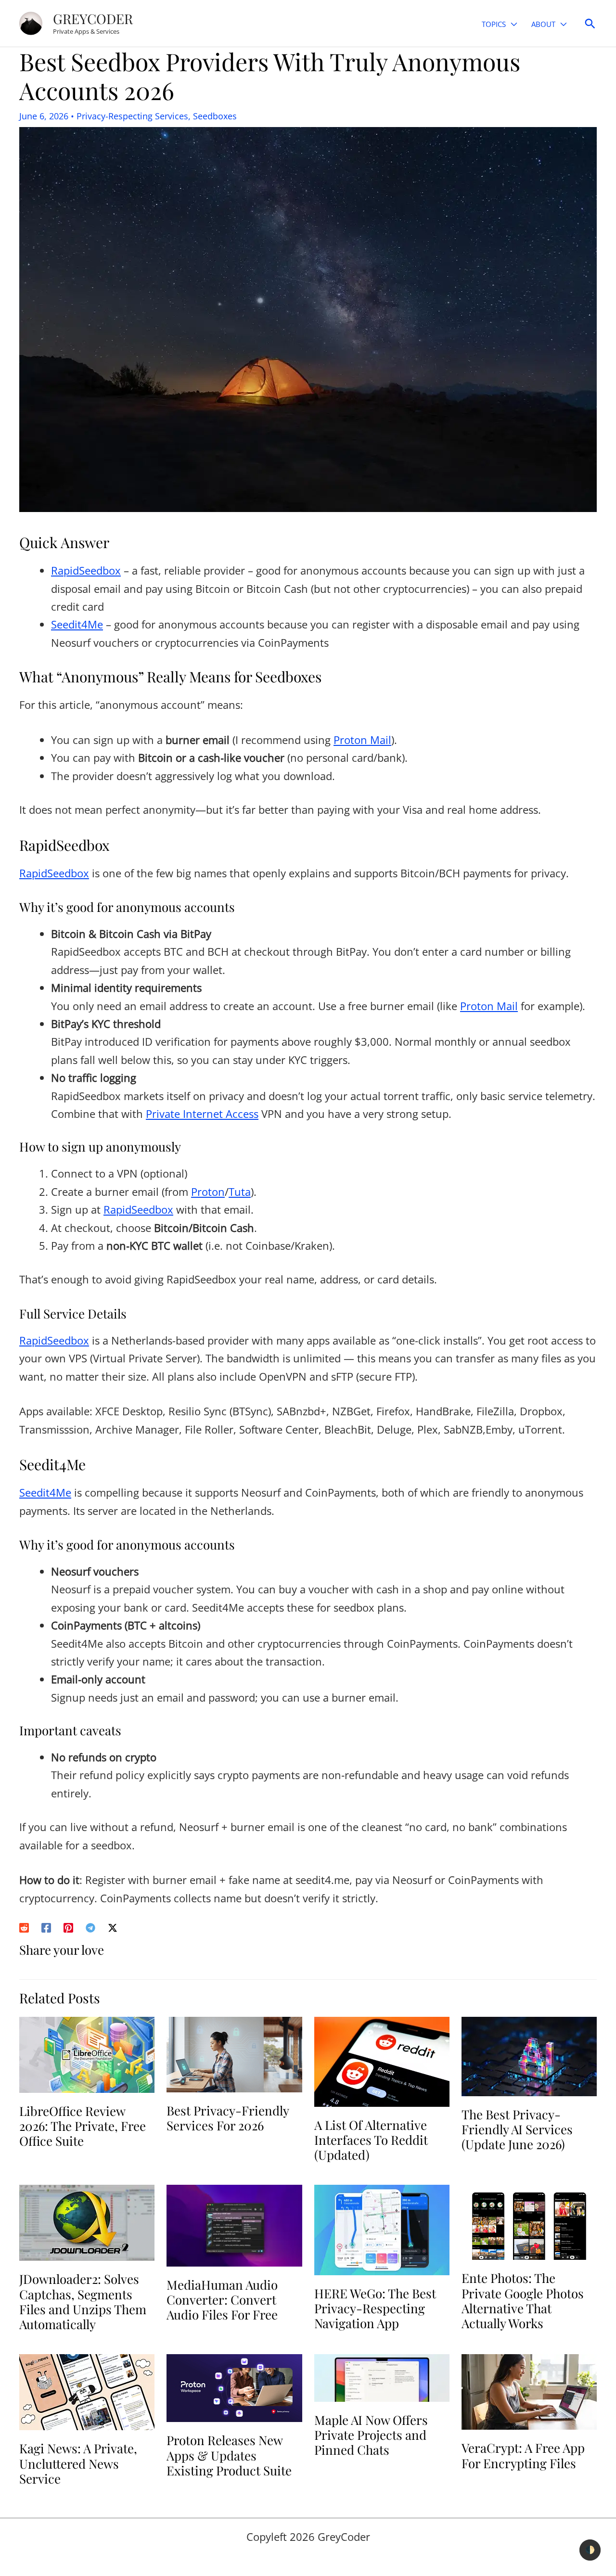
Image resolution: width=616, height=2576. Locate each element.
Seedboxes (215, 116)
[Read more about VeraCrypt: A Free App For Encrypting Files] (529, 2391)
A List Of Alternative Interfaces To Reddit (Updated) (371, 2140)
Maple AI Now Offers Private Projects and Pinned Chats (371, 2435)
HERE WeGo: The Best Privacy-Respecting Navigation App (375, 2308)
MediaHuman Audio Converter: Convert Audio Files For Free (222, 2300)
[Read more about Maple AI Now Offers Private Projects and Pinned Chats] (382, 2376)
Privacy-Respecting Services (132, 116)
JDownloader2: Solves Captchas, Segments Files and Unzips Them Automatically (83, 2301)
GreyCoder (93, 19)
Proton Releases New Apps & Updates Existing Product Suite (229, 2455)
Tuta (240, 1192)
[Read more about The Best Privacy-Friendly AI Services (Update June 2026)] (529, 2055)
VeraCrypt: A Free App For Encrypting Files (523, 2455)
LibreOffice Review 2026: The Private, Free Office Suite (83, 2126)
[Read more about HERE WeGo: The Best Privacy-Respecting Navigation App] (382, 2229)
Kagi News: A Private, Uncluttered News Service (78, 2463)
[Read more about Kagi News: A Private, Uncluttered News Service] (87, 2391)
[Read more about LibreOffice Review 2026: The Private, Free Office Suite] (87, 2053)
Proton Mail (362, 740)
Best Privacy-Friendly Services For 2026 (228, 2118)
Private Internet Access (202, 1114)
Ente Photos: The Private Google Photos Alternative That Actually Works (523, 2300)
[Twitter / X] (113, 1926)
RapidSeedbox (86, 570)
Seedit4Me (77, 624)
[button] (511, 24)
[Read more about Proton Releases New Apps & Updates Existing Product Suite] (234, 2387)
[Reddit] (24, 1926)
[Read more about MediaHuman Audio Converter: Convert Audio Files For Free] (234, 2224)
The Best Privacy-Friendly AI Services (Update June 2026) (517, 2129)
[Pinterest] (68, 1926)
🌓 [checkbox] (590, 2550)
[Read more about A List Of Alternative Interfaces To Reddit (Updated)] (382, 2060)
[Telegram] (90, 1926)
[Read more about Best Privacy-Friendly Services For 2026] (234, 2053)
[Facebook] (46, 1926)
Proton (208, 1192)
